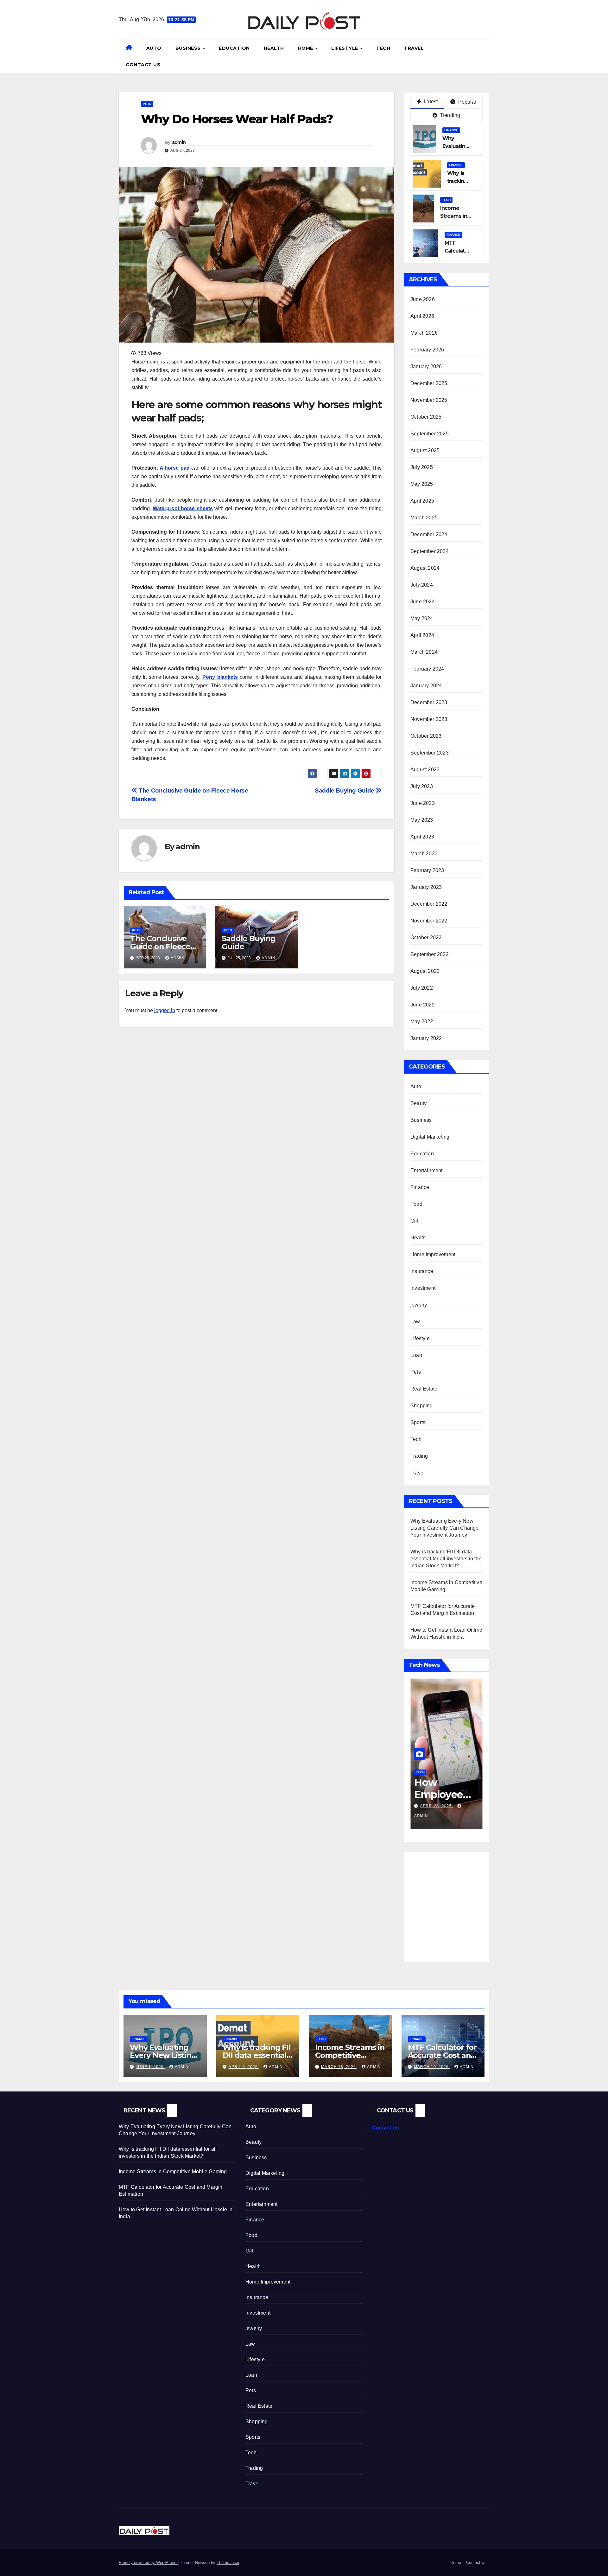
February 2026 (427, 350)
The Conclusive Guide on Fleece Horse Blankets (160, 946)
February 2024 (427, 669)
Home (306, 48)
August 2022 (425, 971)
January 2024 (426, 686)
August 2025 (425, 450)
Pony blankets (220, 677)
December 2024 (429, 534)
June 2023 (423, 803)
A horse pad (174, 468)
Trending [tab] (450, 115)
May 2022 (422, 1021)
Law (415, 1322)
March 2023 (424, 854)
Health (274, 48)
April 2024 (422, 635)
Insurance (422, 1271)
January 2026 (426, 366)
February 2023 (427, 870)
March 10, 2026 (432, 2067)
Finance (451, 130)
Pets (147, 104)
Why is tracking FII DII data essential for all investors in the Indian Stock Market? (446, 1559)
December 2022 (429, 904)
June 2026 (423, 299)
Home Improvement (433, 1254)
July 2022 (422, 988)
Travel (414, 48)
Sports (418, 1422)
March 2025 (424, 518)
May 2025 (422, 484)
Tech (383, 48)
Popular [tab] (466, 102)
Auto (154, 48)
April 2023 (422, 837)
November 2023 (429, 719)
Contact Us (143, 65)
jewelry (419, 1305)
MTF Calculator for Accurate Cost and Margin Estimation (442, 2055)
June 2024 (423, 602)
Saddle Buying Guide (345, 790)
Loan (416, 1355)
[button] (487, 56)
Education (234, 48)
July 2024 (422, 585)
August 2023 (425, 770)
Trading (419, 1456)
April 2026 (422, 316)
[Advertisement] (464, 1903)
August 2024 (425, 568)
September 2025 (430, 434)
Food (416, 1204)
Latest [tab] (430, 102)
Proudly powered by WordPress (148, 2563)
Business (189, 48)
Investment (423, 1288)
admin (179, 142)
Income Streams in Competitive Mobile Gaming (350, 2055)
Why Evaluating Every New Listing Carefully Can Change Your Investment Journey (445, 1528)
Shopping (422, 1406)
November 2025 (429, 400)
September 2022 (430, 954)
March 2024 (424, 652)
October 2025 (426, 417)
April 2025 (422, 501)
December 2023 (429, 702)
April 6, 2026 (244, 2067)
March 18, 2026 (339, 2067)
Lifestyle (345, 48)
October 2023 (426, 736)
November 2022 (429, 921)
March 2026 (424, 333)
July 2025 (422, 467)
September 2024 (430, 551)
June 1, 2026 (150, 2067)
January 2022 (426, 1038)
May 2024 (422, 618)
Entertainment (427, 1170)
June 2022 (423, 1005)
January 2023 (426, 887)
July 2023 (422, 786)
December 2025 (429, 383)
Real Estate (424, 1389)
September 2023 (430, 753)
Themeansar (228, 2563)
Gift (414, 1221)
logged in (165, 1010)
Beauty (418, 1103)
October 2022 (426, 938)
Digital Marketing (430, 1137)
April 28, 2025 (421, 1806)
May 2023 (422, 820)
